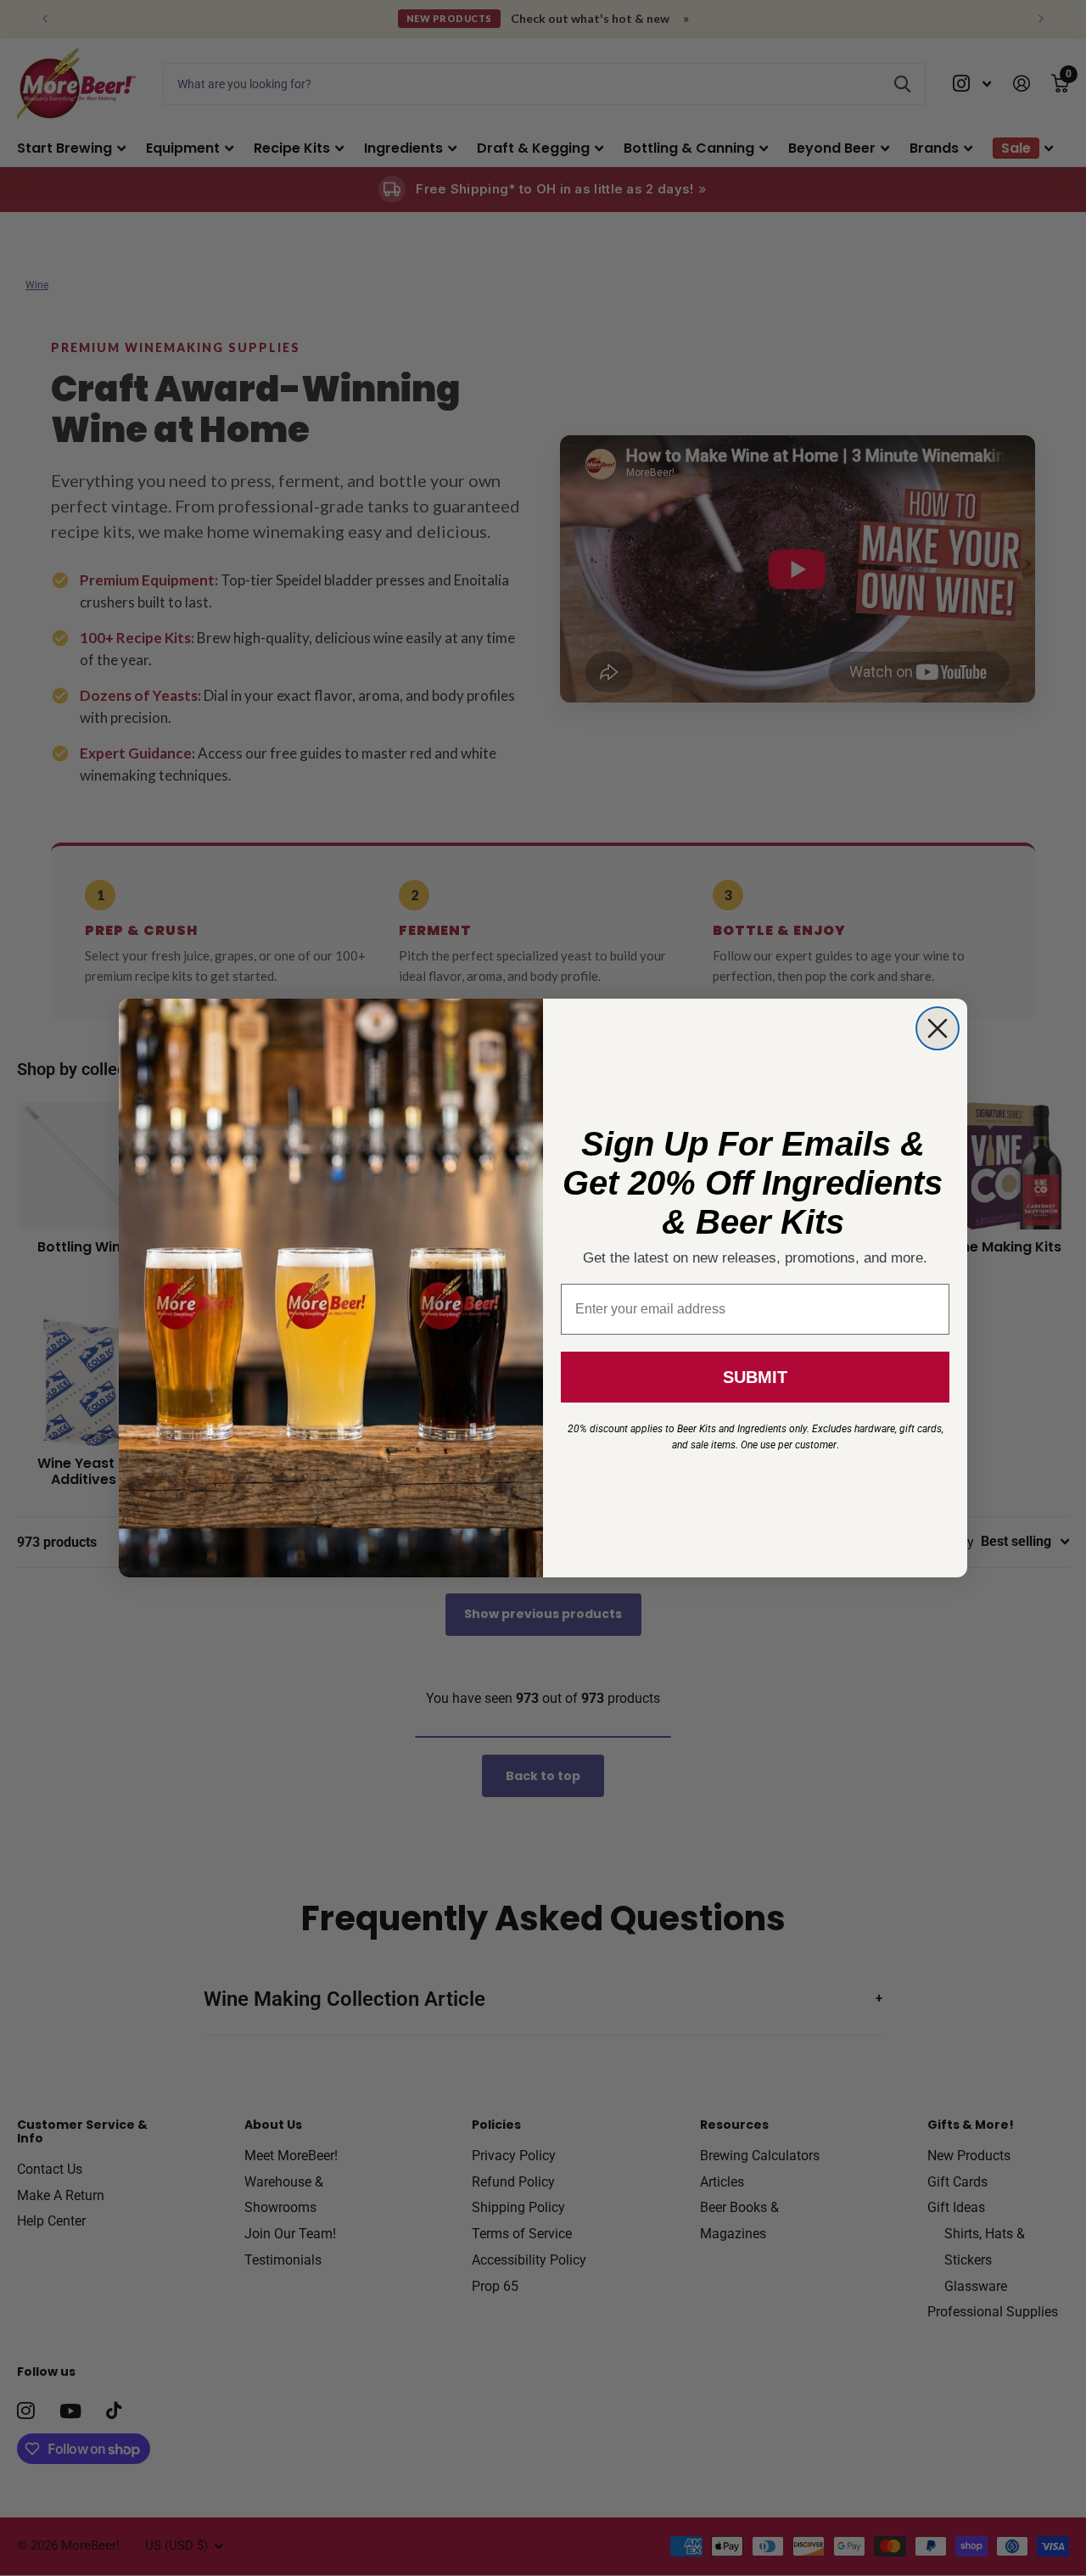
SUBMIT (755, 1377)
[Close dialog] (938, 1028)
